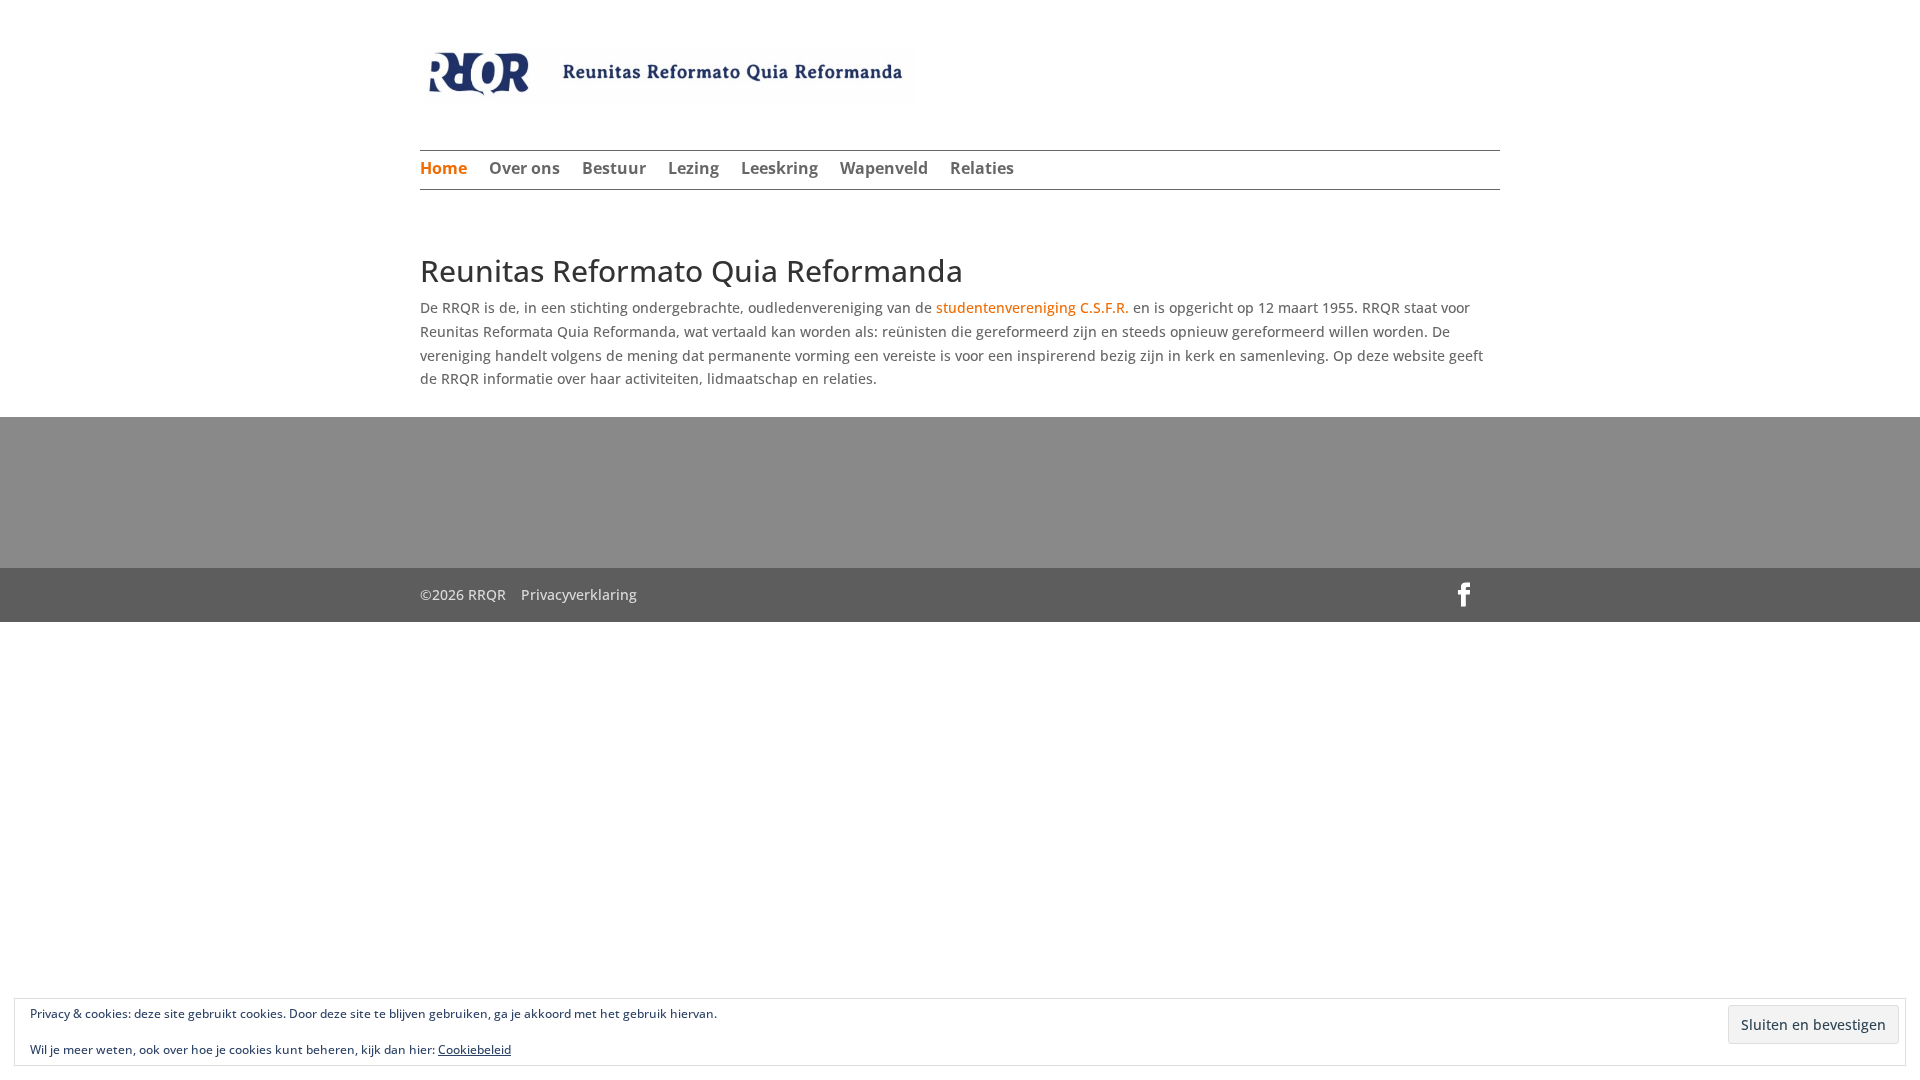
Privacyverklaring (579, 594)
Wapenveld (884, 170)
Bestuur (614, 170)
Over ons (524, 170)
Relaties (982, 170)
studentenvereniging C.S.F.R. (1032, 307)
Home (443, 170)
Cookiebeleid (474, 1049)
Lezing (693, 170)
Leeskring (779, 170)
